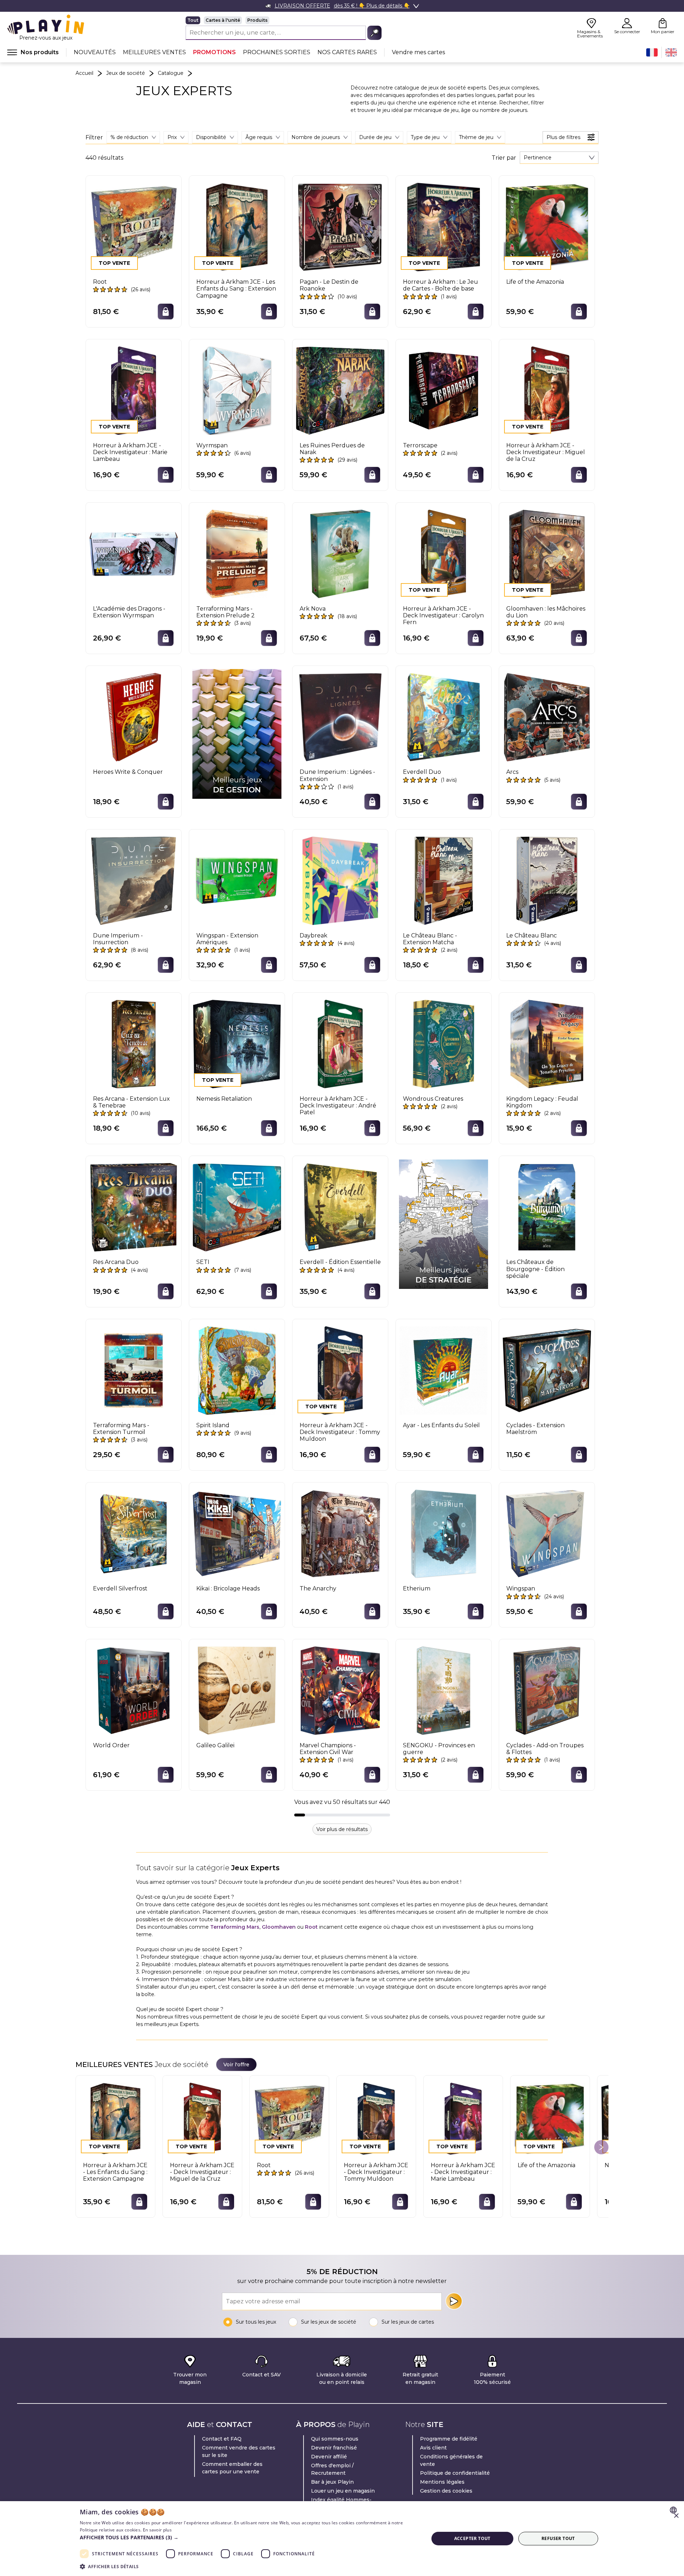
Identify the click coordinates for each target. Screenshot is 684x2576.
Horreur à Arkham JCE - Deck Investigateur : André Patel (338, 1106)
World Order (111, 1745)
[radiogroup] (284, 20)
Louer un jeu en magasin (343, 2491)
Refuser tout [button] (558, 2538)
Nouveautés (95, 52)
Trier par (504, 158)
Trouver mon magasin (190, 2378)
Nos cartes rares (347, 52)
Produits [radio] (257, 20)
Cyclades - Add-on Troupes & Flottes (545, 1749)
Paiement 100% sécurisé (492, 2378)
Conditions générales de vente (451, 2460)
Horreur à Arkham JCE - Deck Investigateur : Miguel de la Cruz (546, 452)
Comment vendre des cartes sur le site (239, 2451)
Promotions (214, 52)
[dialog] (342, 2539)
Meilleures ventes (154, 52)
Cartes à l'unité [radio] (223, 20)
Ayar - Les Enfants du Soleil (441, 1425)
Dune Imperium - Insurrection (118, 939)
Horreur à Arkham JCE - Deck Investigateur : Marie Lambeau (130, 452)
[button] (249, 2537)
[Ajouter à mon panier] (166, 312)
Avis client (433, 2448)
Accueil (84, 73)
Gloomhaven (279, 1927)
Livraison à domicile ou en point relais (342, 2378)
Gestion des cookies (446, 2491)
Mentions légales (442, 2482)
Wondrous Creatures (433, 1099)
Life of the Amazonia (535, 282)
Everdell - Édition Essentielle (340, 1262)
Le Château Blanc (532, 935)
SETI (203, 1262)
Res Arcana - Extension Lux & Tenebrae (131, 1102)
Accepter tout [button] (472, 2538)
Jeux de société (126, 73)
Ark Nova (313, 609)
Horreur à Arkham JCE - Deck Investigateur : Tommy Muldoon (340, 1432)
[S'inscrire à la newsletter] (454, 2301)
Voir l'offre (236, 2065)
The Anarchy (318, 1588)
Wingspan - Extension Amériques (227, 939)
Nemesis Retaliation (224, 1099)
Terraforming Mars (235, 1927)
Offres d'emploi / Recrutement (332, 2469)
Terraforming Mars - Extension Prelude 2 (226, 612)
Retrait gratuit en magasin (420, 2378)
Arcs (512, 772)
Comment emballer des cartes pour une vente (232, 2468)
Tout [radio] (193, 20)
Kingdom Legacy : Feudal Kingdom (542, 1102)
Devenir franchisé (334, 2448)
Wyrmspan (212, 445)
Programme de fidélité (449, 2439)
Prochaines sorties (277, 52)
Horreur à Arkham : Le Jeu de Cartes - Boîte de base (441, 285)
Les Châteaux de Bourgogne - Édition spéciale (535, 1269)
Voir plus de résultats (342, 1829)
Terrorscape (420, 445)
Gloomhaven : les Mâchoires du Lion (546, 612)
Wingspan (521, 1588)
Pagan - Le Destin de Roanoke (329, 285)
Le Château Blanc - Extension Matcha (430, 939)
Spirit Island (213, 1425)
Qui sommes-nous (335, 2439)
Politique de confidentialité (455, 2473)
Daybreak (313, 935)
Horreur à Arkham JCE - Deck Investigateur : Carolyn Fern (443, 615)
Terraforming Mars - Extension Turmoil (121, 1429)
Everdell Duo (422, 772)
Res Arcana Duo (116, 1262)
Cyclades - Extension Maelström (535, 1429)
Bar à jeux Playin (332, 2482)
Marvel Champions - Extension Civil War (328, 1749)
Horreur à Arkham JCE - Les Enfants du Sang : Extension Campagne (236, 289)
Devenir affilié (329, 2457)
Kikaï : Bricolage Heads (228, 1588)
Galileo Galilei (215, 1745)
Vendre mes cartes (418, 52)
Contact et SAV (261, 2375)
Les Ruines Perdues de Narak (332, 449)
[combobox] (559, 158)
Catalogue (171, 73)
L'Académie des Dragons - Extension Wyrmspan (129, 612)
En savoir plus (157, 2530)
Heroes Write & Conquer (128, 772)
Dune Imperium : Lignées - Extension (337, 775)
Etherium (417, 1588)
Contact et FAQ (222, 2439)
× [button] (676, 2516)
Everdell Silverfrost (120, 1588)
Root (100, 282)
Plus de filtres (563, 137)
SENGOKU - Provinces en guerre (439, 1749)
